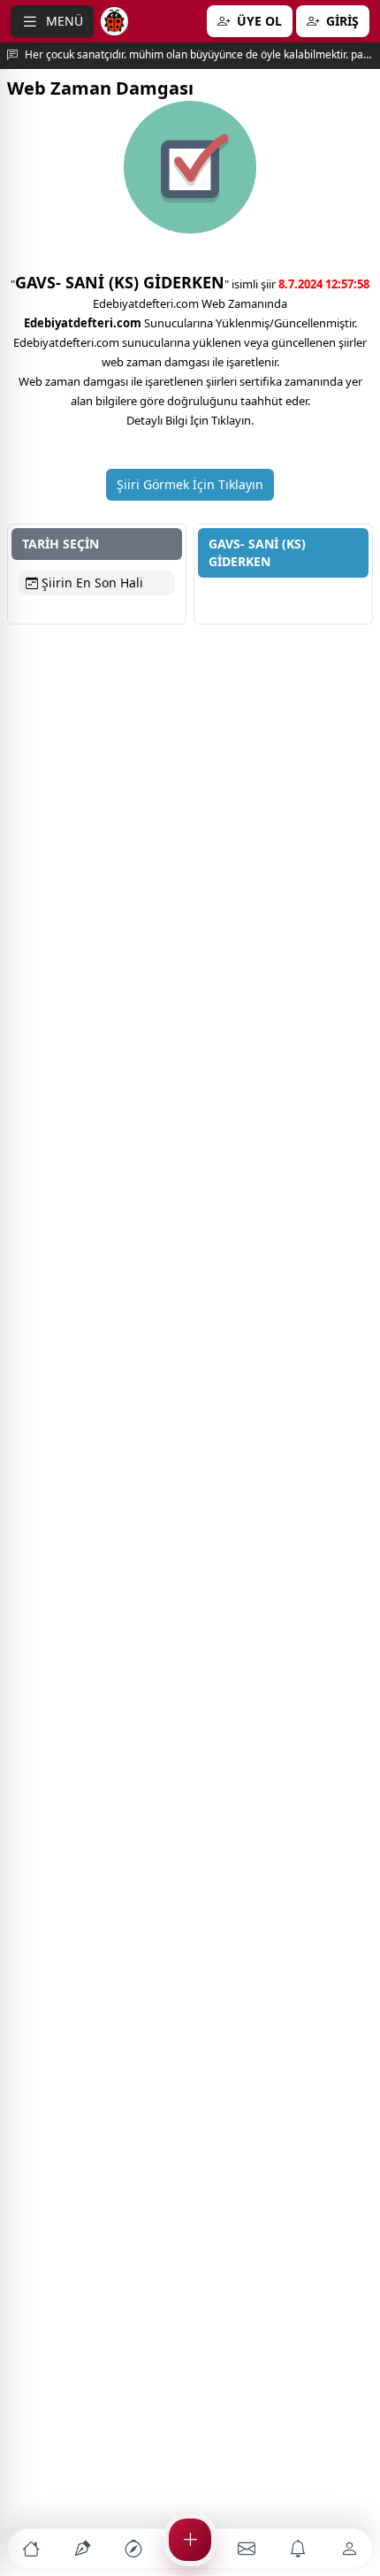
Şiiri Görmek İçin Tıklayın (190, 484)
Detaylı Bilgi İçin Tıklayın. (190, 420)
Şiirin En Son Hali (91, 583)
